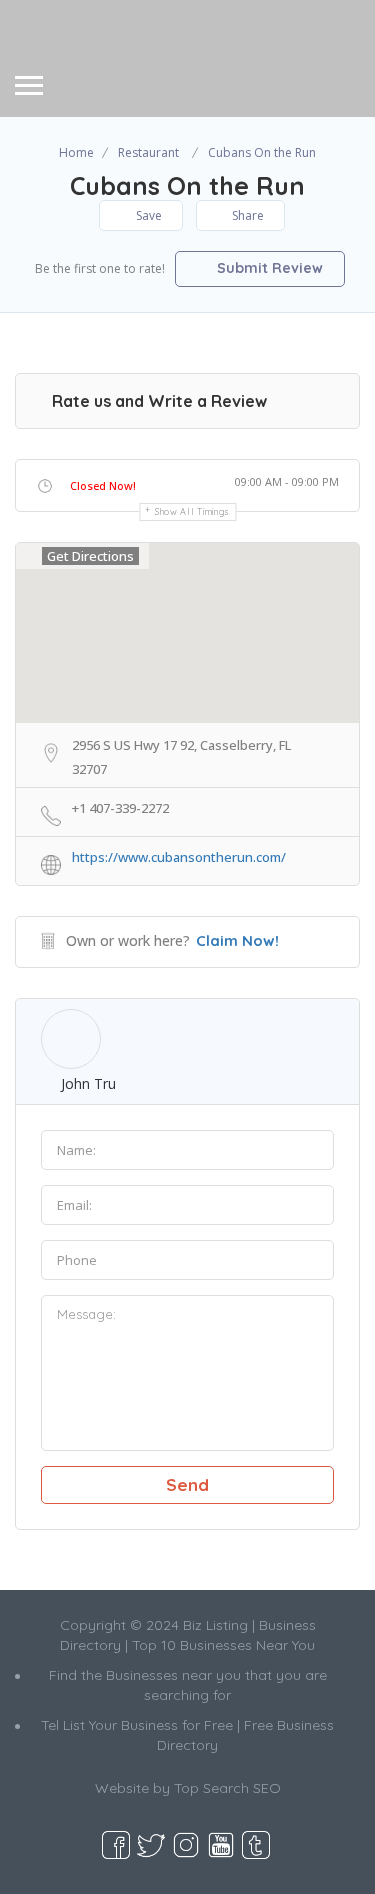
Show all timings (192, 511)
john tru (88, 1083)
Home (76, 152)
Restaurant (148, 152)
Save (147, 215)
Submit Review (268, 268)
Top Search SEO (227, 1788)
